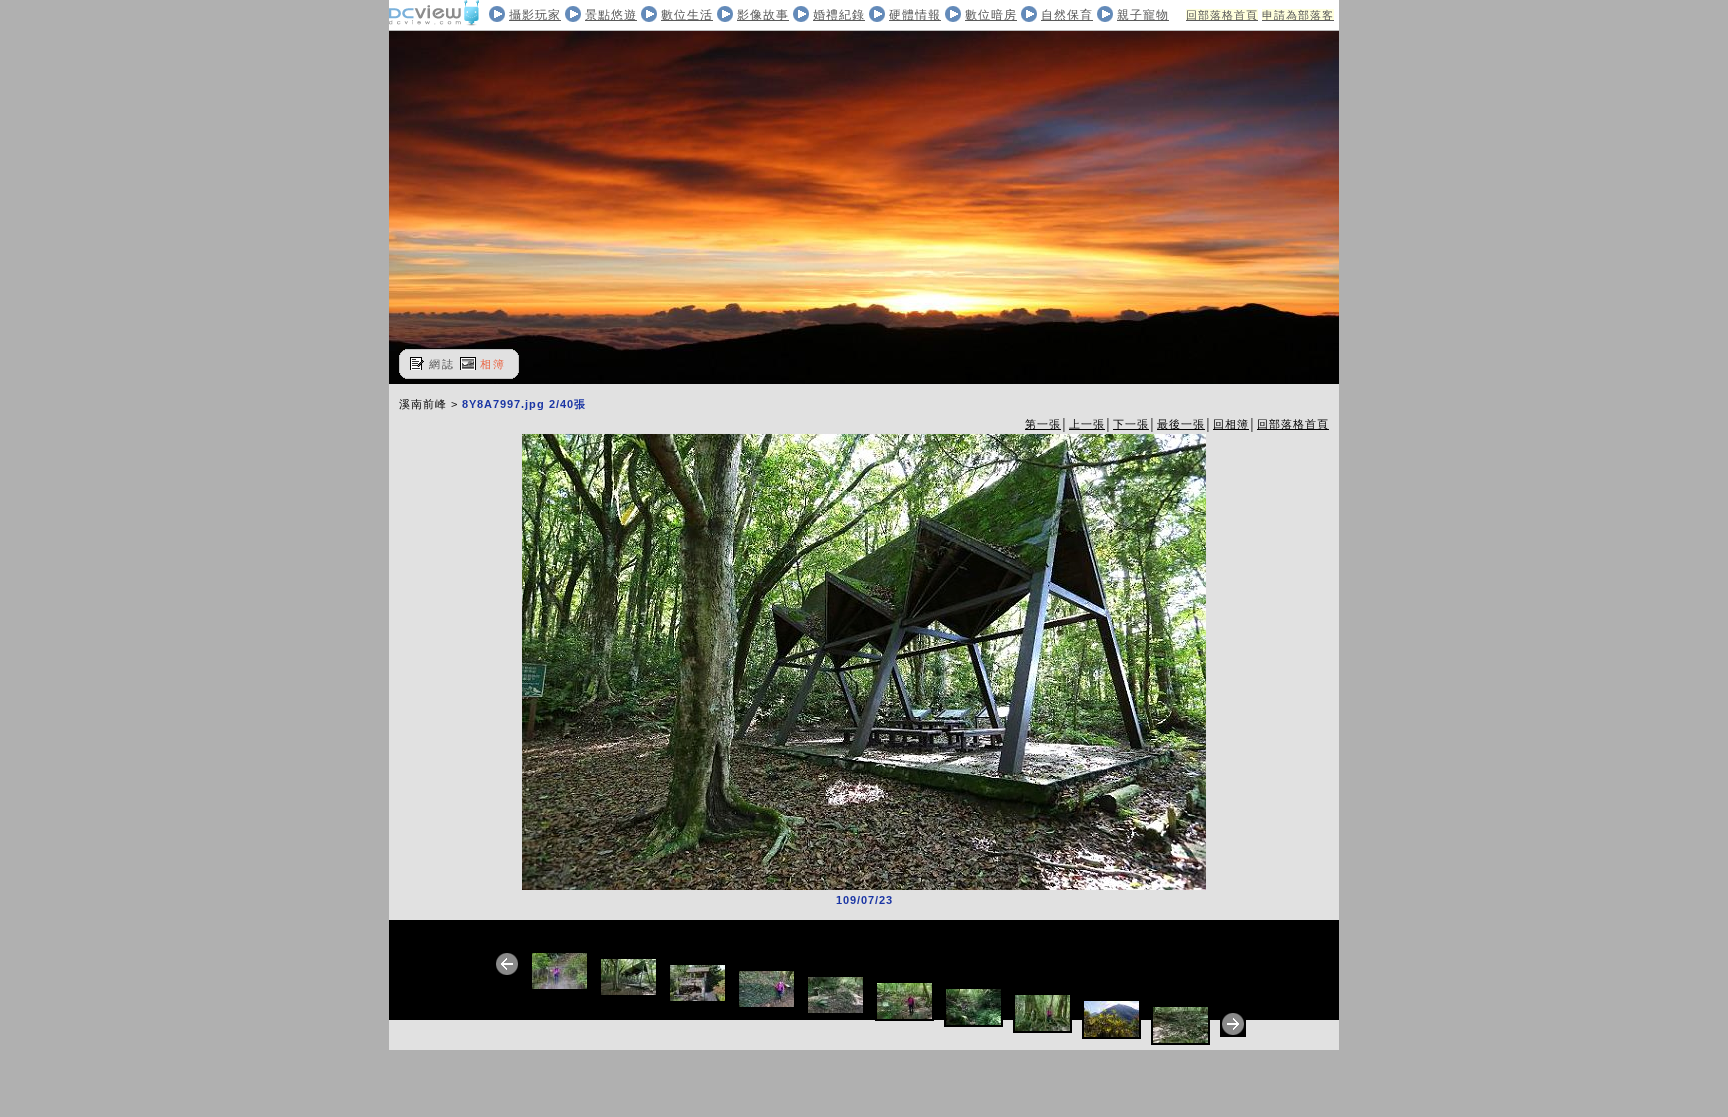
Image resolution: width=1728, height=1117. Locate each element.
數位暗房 (991, 15)
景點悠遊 (611, 15)
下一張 (1131, 424)
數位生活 (687, 15)
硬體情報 (915, 15)
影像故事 (763, 15)
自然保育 (1067, 15)
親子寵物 (1143, 15)
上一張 (1087, 424)
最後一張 (1181, 424)
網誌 (442, 364)
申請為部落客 (1298, 15)
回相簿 (1231, 424)
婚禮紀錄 (839, 15)
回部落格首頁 (1222, 15)
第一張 (1043, 424)
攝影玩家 (535, 15)
